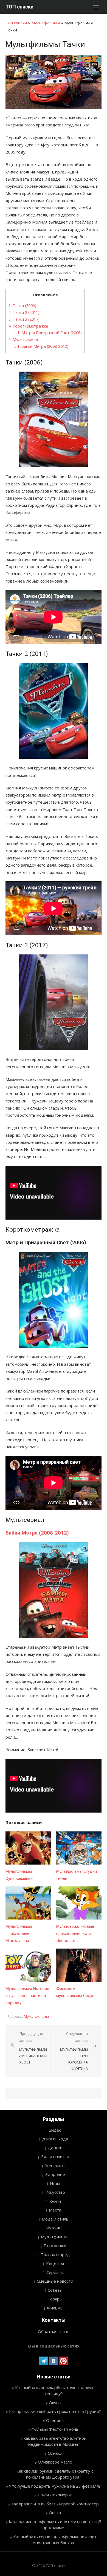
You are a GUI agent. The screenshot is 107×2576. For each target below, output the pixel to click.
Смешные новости (55, 2281)
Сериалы (55, 2272)
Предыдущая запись (33, 2048)
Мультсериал (23, 339)
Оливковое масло (55, 2462)
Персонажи (55, 2245)
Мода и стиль (55, 2219)
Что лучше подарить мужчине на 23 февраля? (55, 2486)
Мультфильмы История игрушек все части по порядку (27, 1996)
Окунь (55, 2403)
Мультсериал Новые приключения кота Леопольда (75, 1934)
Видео (55, 2130)
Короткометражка (28, 326)
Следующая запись (74, 2051)
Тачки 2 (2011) (24, 312)
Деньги (55, 2148)
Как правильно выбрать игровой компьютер (55, 2504)
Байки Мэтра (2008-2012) (41, 346)
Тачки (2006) (22, 306)
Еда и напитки (55, 2157)
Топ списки (16, 23)
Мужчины (55, 2228)
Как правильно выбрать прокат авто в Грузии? (55, 2411)
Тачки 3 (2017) (24, 319)
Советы (55, 2290)
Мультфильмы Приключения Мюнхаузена (19, 1934)
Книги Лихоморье (55, 2495)
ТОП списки (19, 7)
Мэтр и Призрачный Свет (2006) (48, 333)
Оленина (55, 2420)
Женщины (55, 2166)
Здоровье (55, 2174)
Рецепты (55, 2263)
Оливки (55, 2453)
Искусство (55, 2192)
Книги (55, 2201)
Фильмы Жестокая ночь (55, 2429)
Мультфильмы (46, 23)
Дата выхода (55, 2139)
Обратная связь (54, 2331)
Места (55, 2210)
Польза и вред (55, 2254)
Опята (55, 2513)
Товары (55, 2299)
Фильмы (55, 2308)
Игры (55, 2183)
